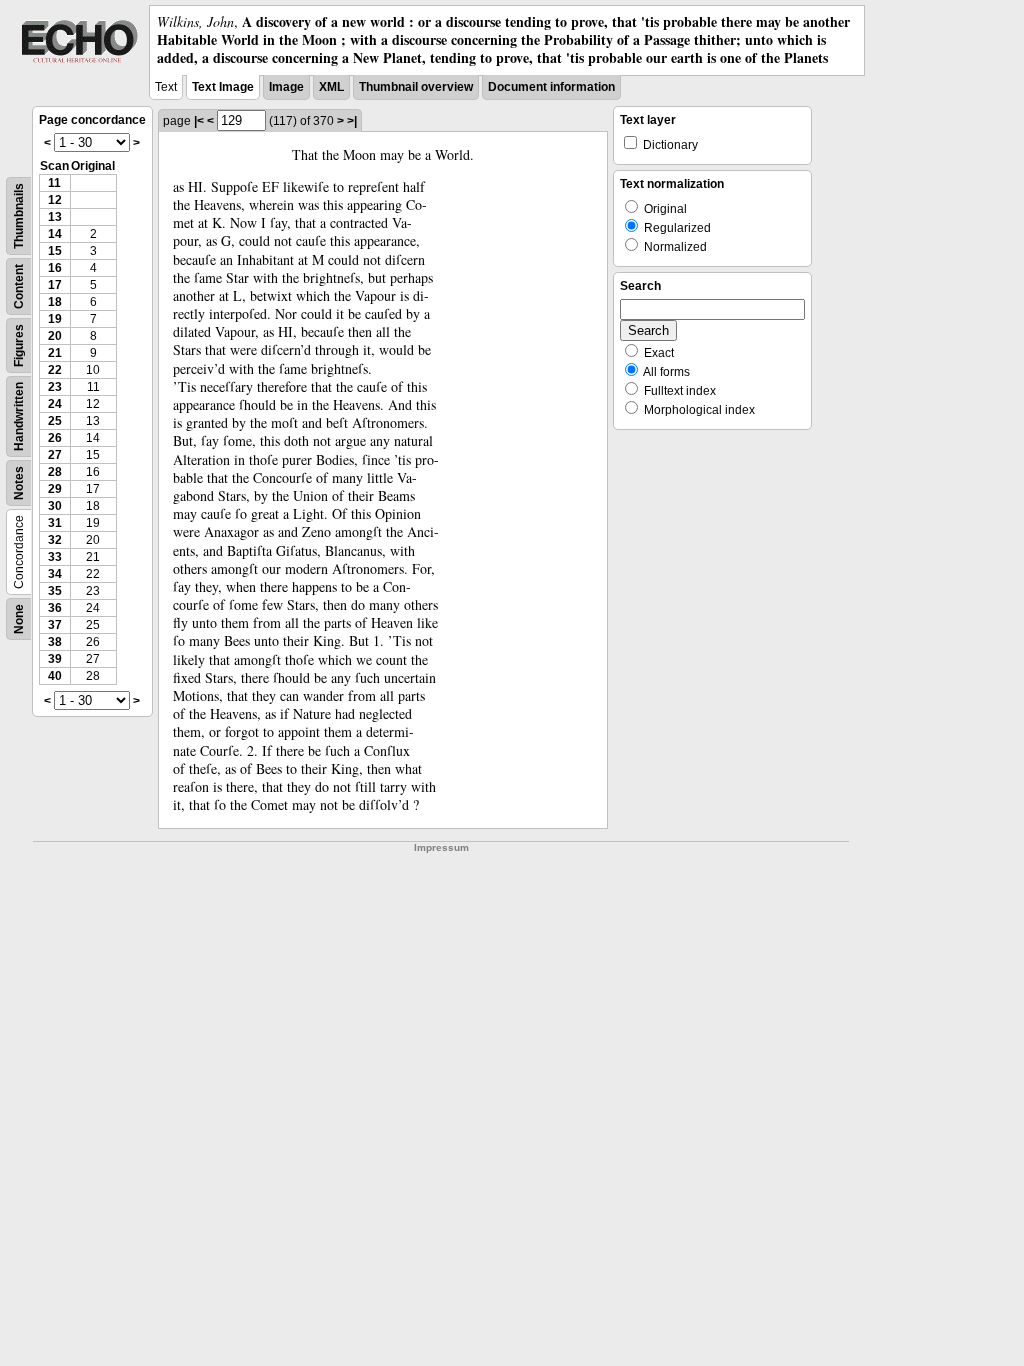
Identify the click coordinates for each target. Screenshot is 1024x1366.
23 (55, 387)
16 (55, 268)
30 (55, 506)
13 (55, 217)
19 (55, 319)
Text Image (223, 87)
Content (19, 286)
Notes (19, 483)
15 (55, 251)
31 (55, 523)
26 (55, 438)
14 (55, 234)
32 (55, 540)
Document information (551, 87)
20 (55, 336)
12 (55, 200)
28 (55, 472)
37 (55, 625)
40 (55, 676)
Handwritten (19, 416)
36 (55, 608)
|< (199, 121)
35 (55, 591)
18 (55, 302)
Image (286, 87)
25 (55, 421)
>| (352, 121)
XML (331, 87)
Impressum (441, 847)
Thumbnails (19, 216)
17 (55, 285)
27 (55, 455)
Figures (19, 345)
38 (55, 642)
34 (55, 574)
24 (55, 404)
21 (55, 353)
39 (55, 659)
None (19, 619)
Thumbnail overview (416, 87)
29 (55, 489)
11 (54, 183)
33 (55, 557)
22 (55, 370)
